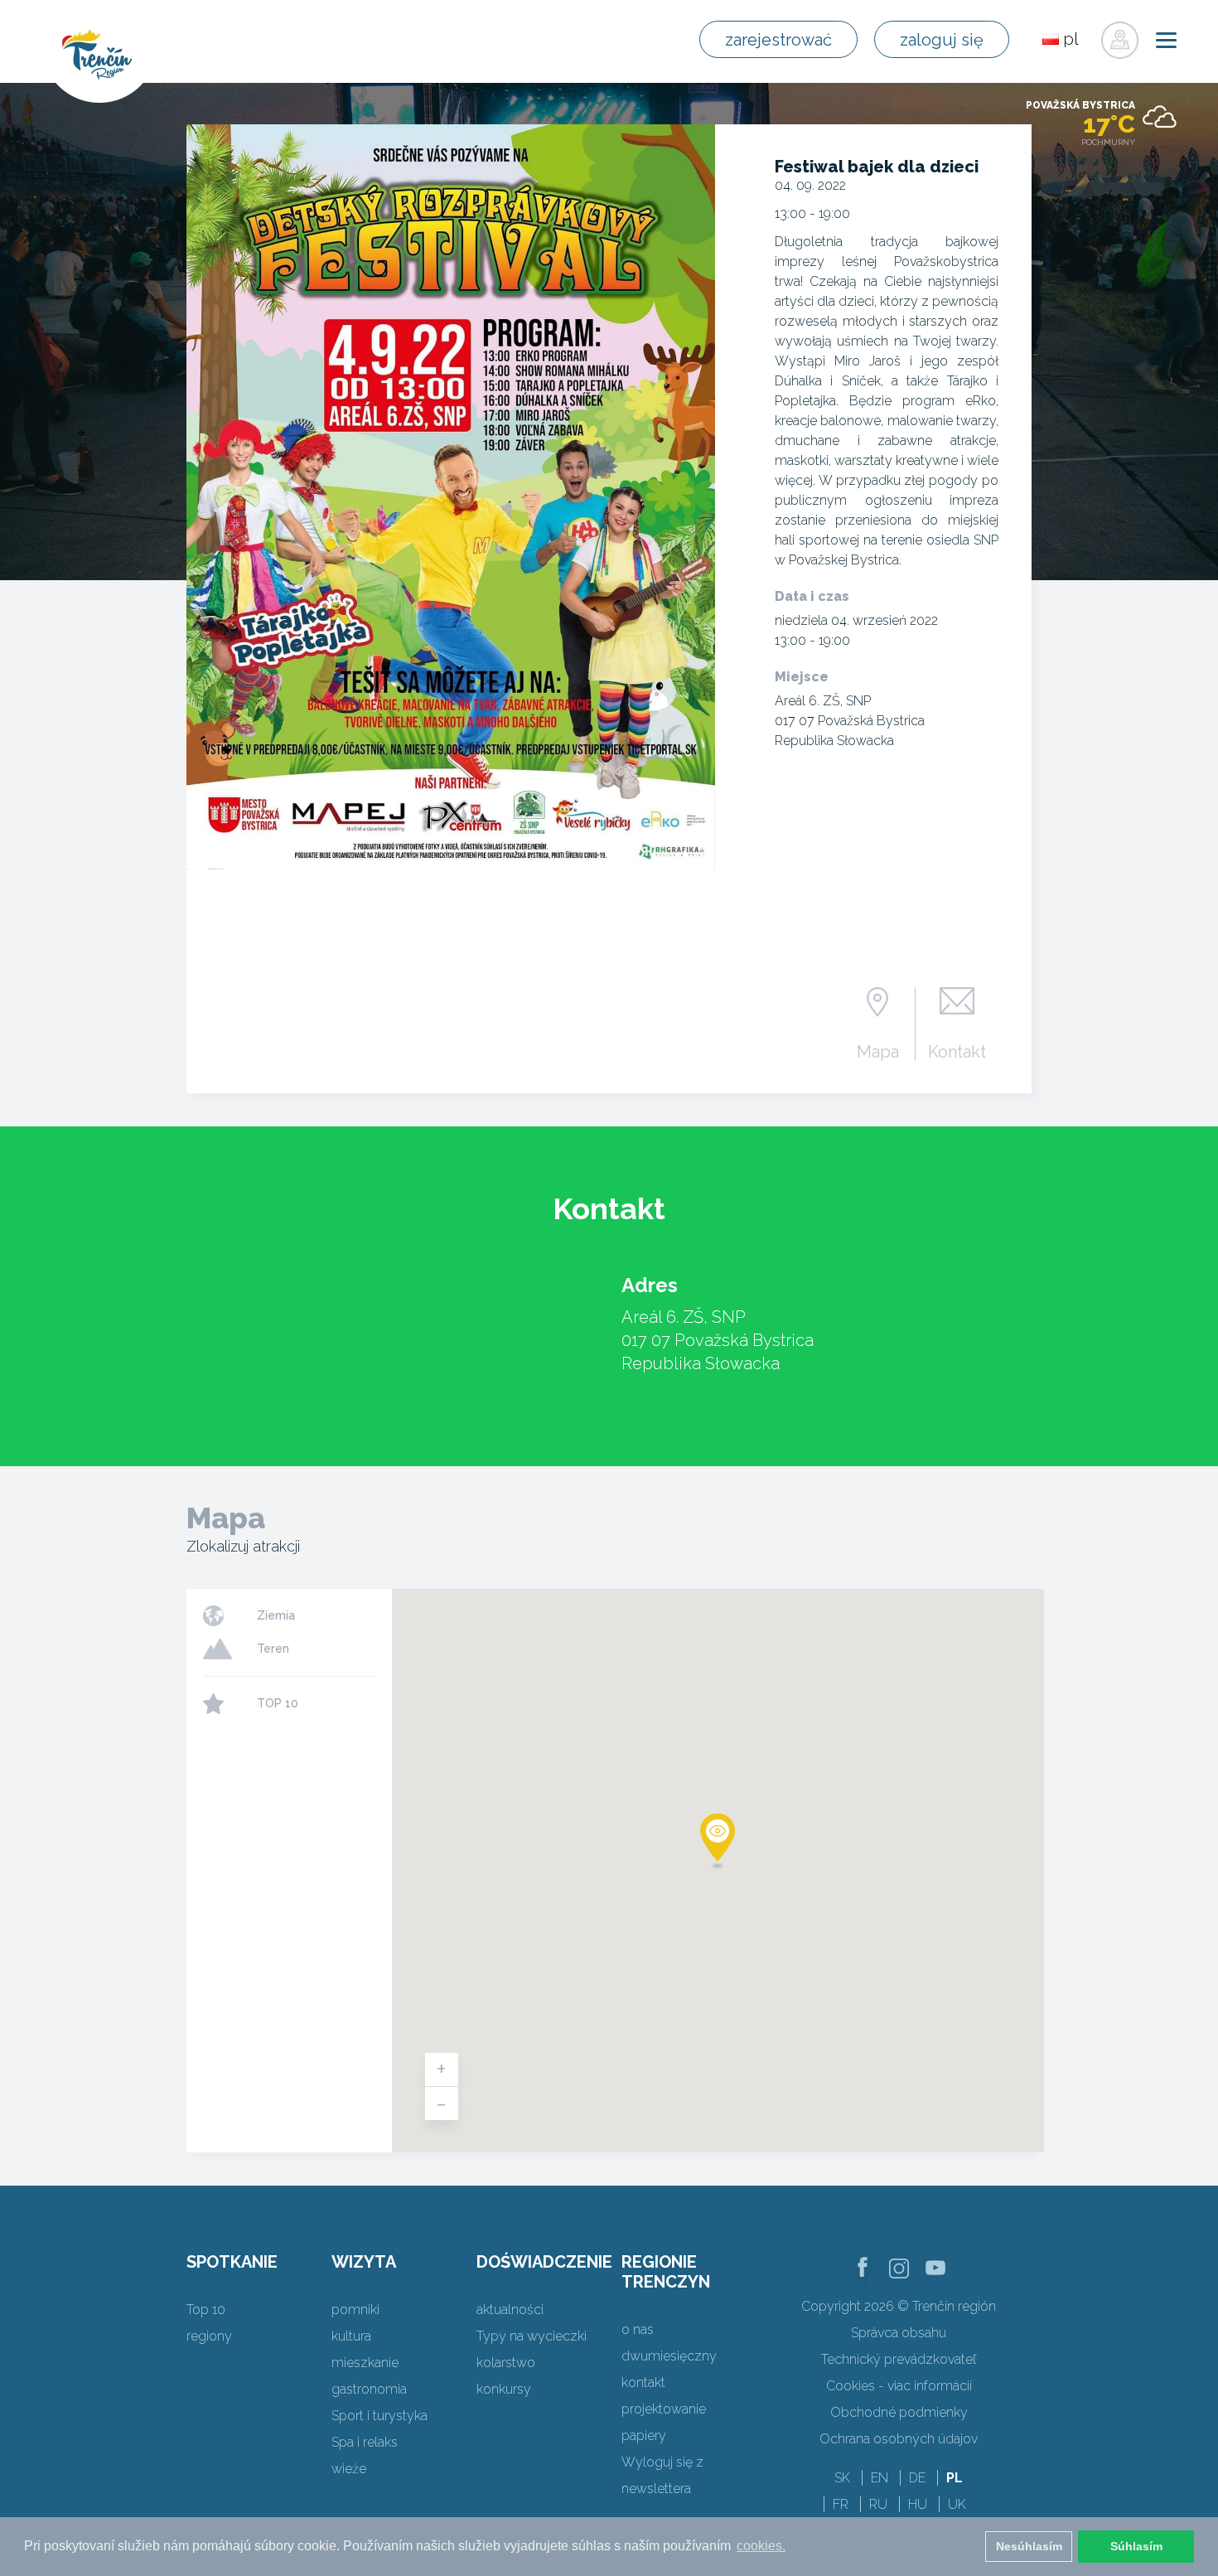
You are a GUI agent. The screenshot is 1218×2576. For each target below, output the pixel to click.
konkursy (504, 2389)
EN (880, 2478)
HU (918, 2504)
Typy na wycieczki (532, 2336)
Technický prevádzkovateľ (899, 2359)
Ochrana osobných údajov (899, 2439)
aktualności (510, 2310)
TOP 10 (278, 1703)
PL (955, 2478)
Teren (273, 1649)
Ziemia (276, 1615)
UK (957, 2504)
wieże (349, 2469)
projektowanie (664, 2409)
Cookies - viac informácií (899, 2386)
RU (878, 2504)
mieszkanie (365, 2363)
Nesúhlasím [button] (1029, 2546)
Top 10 (206, 2310)
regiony (209, 2336)
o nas (638, 2329)
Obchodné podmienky (899, 2412)
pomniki (355, 2310)
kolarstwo (506, 2363)
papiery (644, 2436)
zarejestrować (778, 40)
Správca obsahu (899, 2333)
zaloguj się (942, 40)
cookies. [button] (761, 2546)
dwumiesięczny (669, 2356)
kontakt (643, 2382)
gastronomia (369, 2389)
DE (917, 2478)
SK (842, 2478)
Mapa (878, 1051)
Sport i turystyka (379, 2416)
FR (841, 2504)
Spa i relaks (365, 2442)
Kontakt (957, 1051)
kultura (351, 2336)
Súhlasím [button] (1136, 2546)
